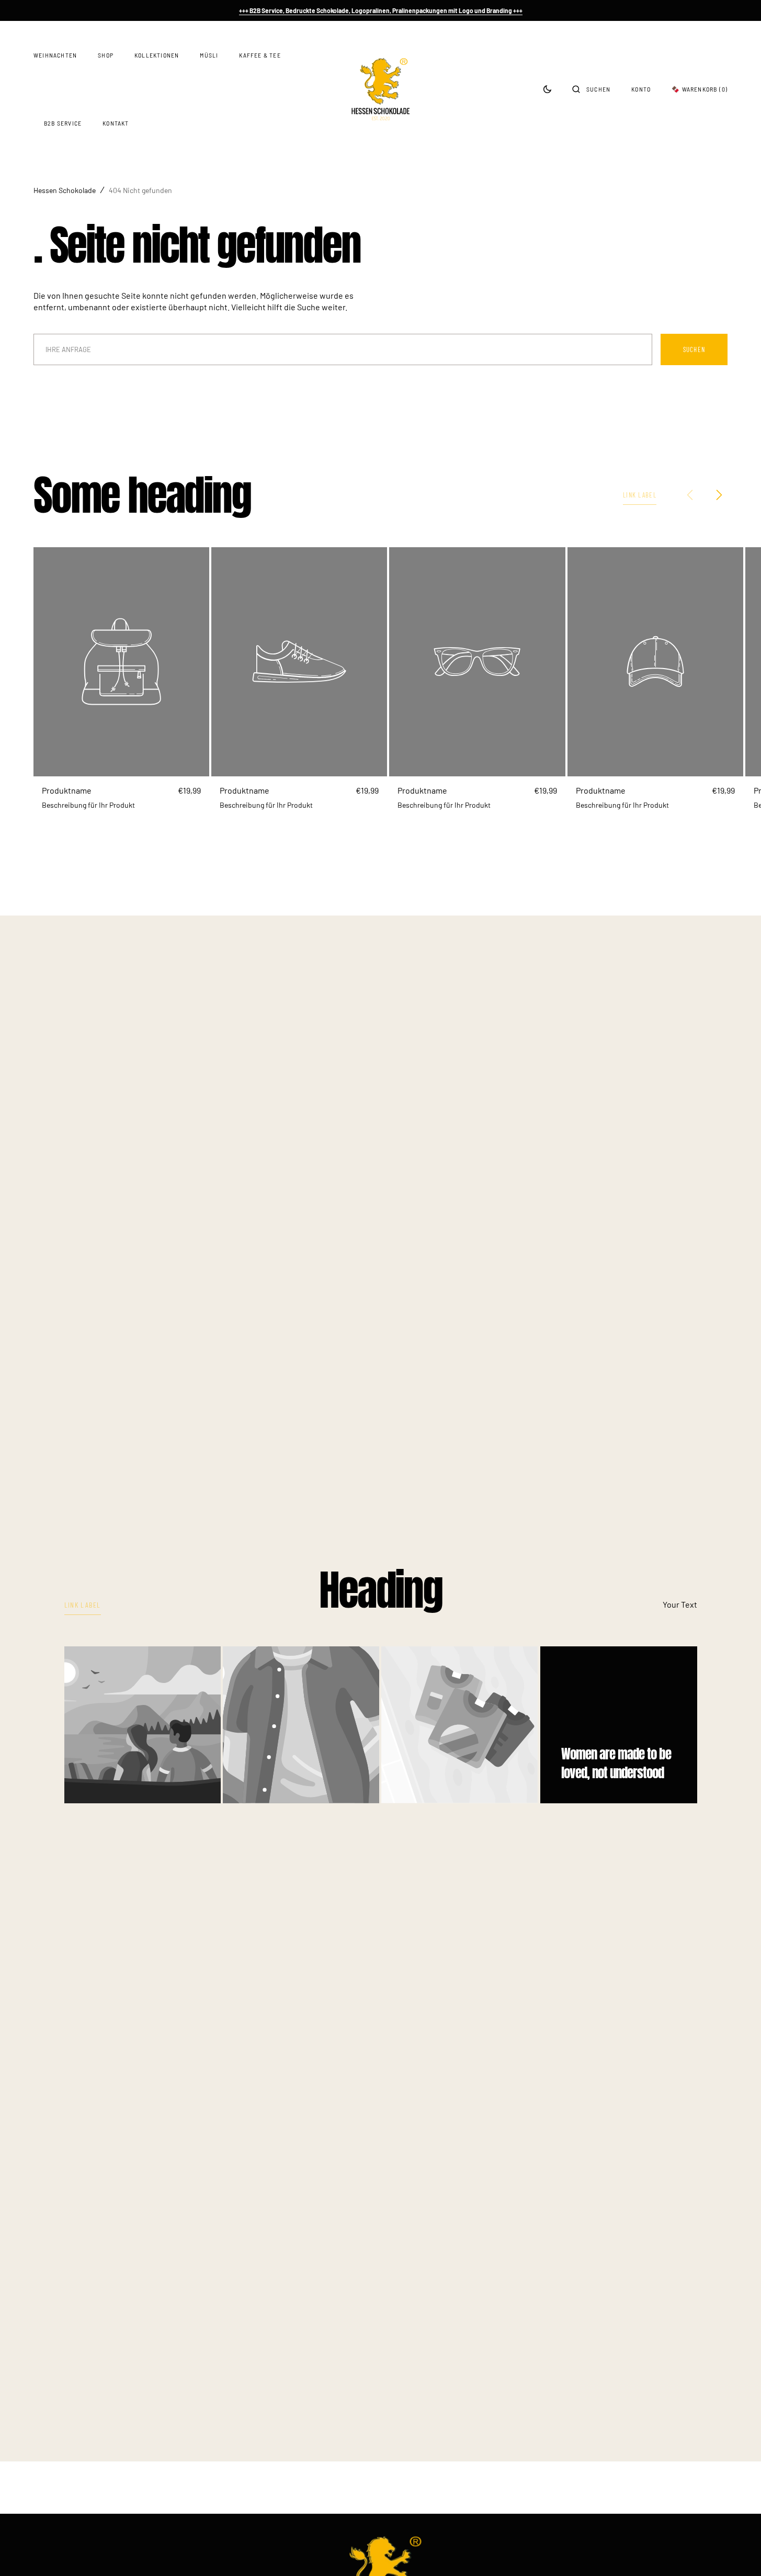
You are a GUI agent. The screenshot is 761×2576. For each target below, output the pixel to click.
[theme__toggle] (547, 89)
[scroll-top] (737, 2552)
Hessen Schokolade (65, 190)
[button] (591, 89)
